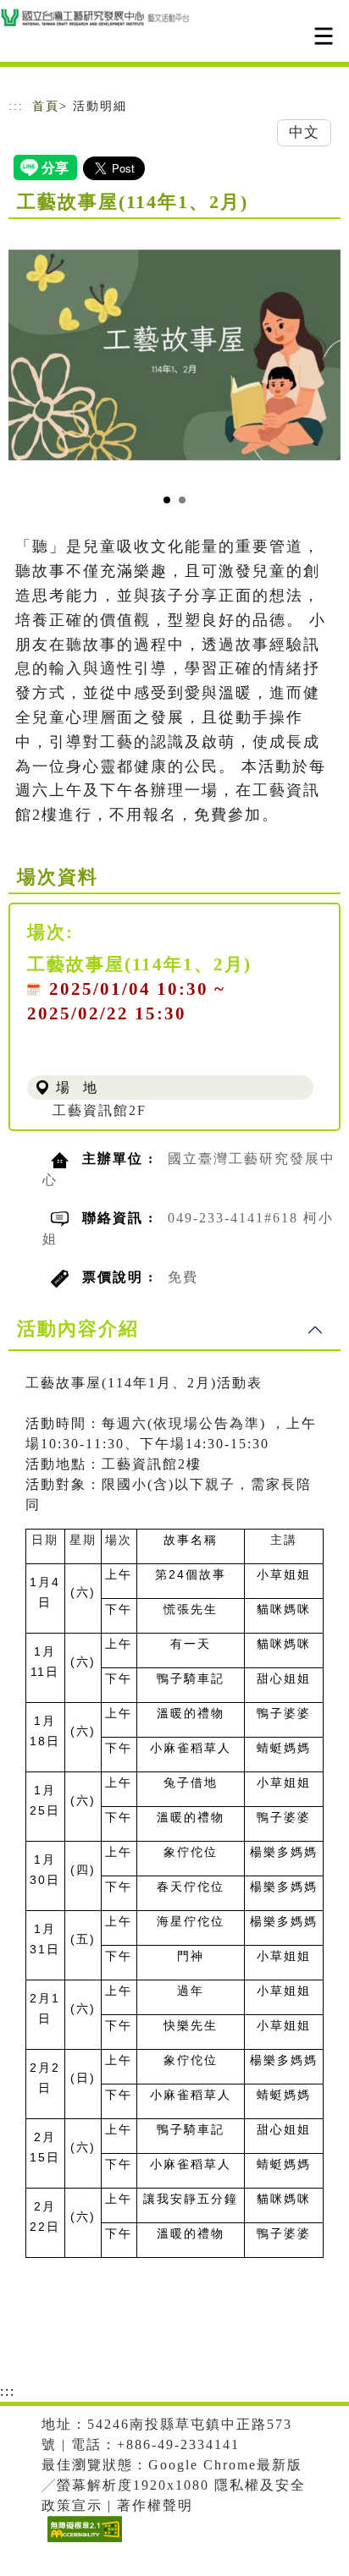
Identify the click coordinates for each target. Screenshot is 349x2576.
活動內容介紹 (78, 1329)
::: (16, 106)
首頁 (46, 106)
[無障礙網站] (83, 2542)
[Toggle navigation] (324, 36)
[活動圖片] (174, 354)
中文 (304, 132)
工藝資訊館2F (100, 1110)
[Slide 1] (167, 500)
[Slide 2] (182, 500)
